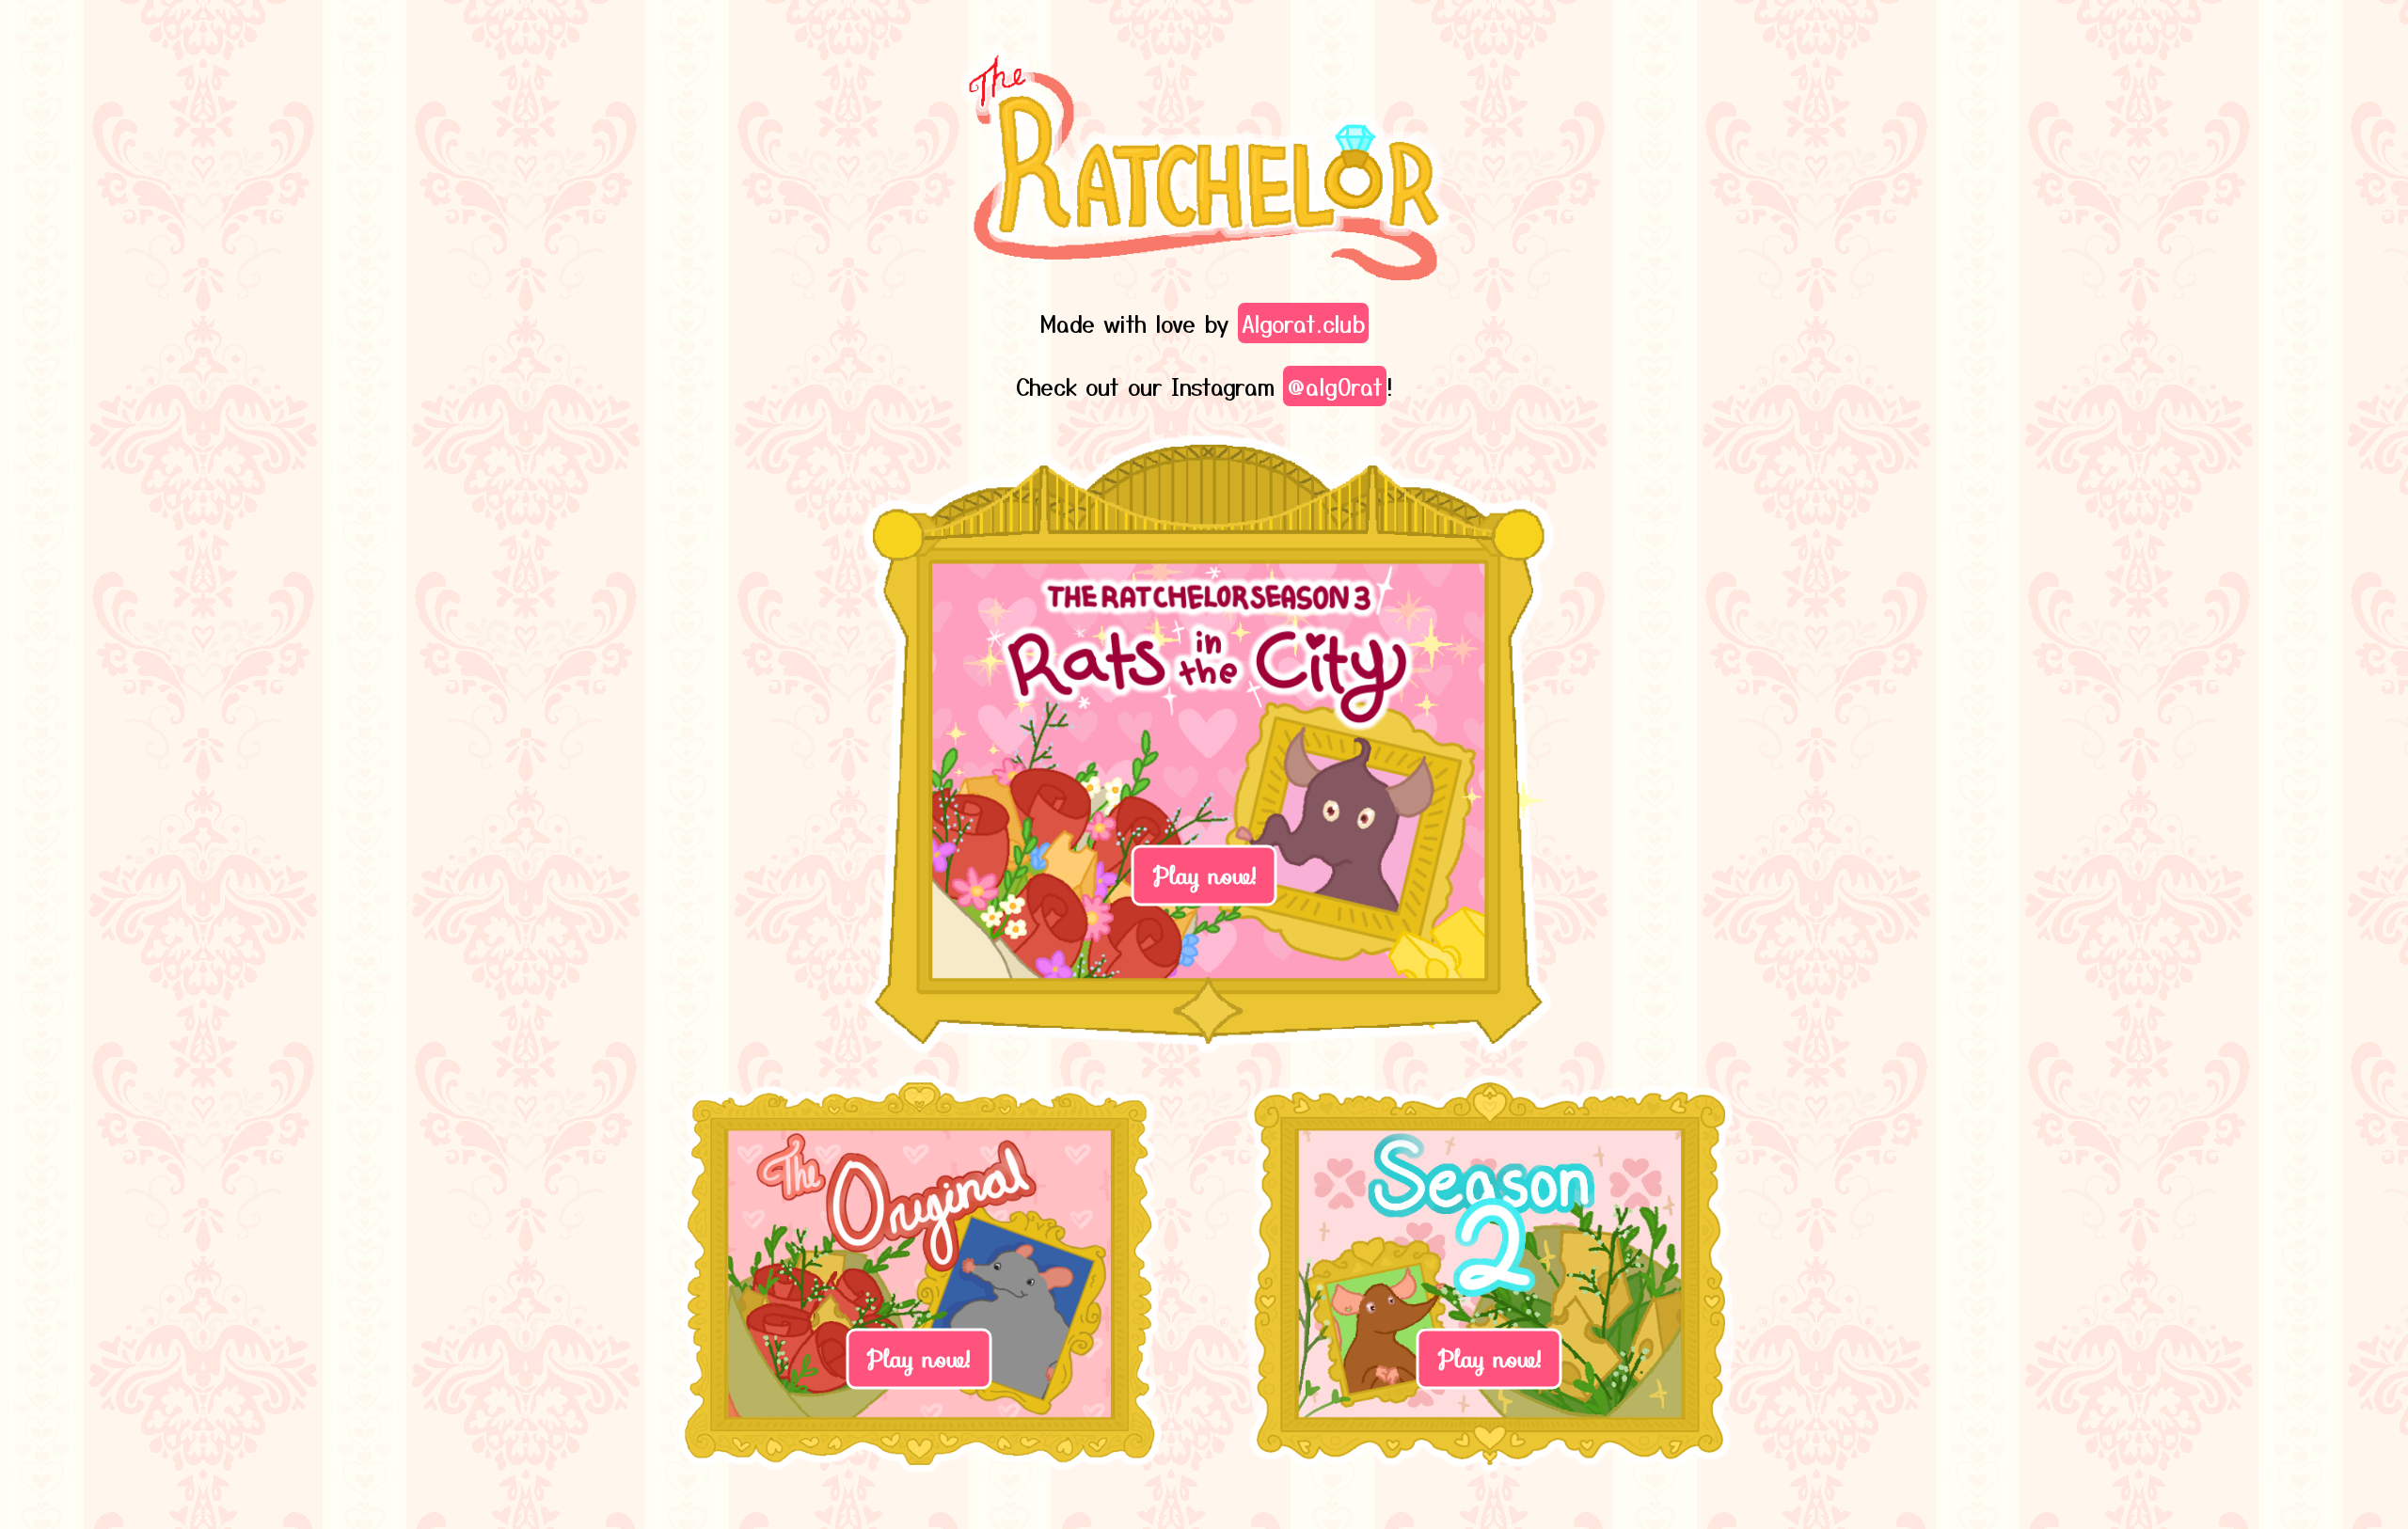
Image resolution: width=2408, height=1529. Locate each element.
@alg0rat (1335, 386)
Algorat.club (1303, 323)
